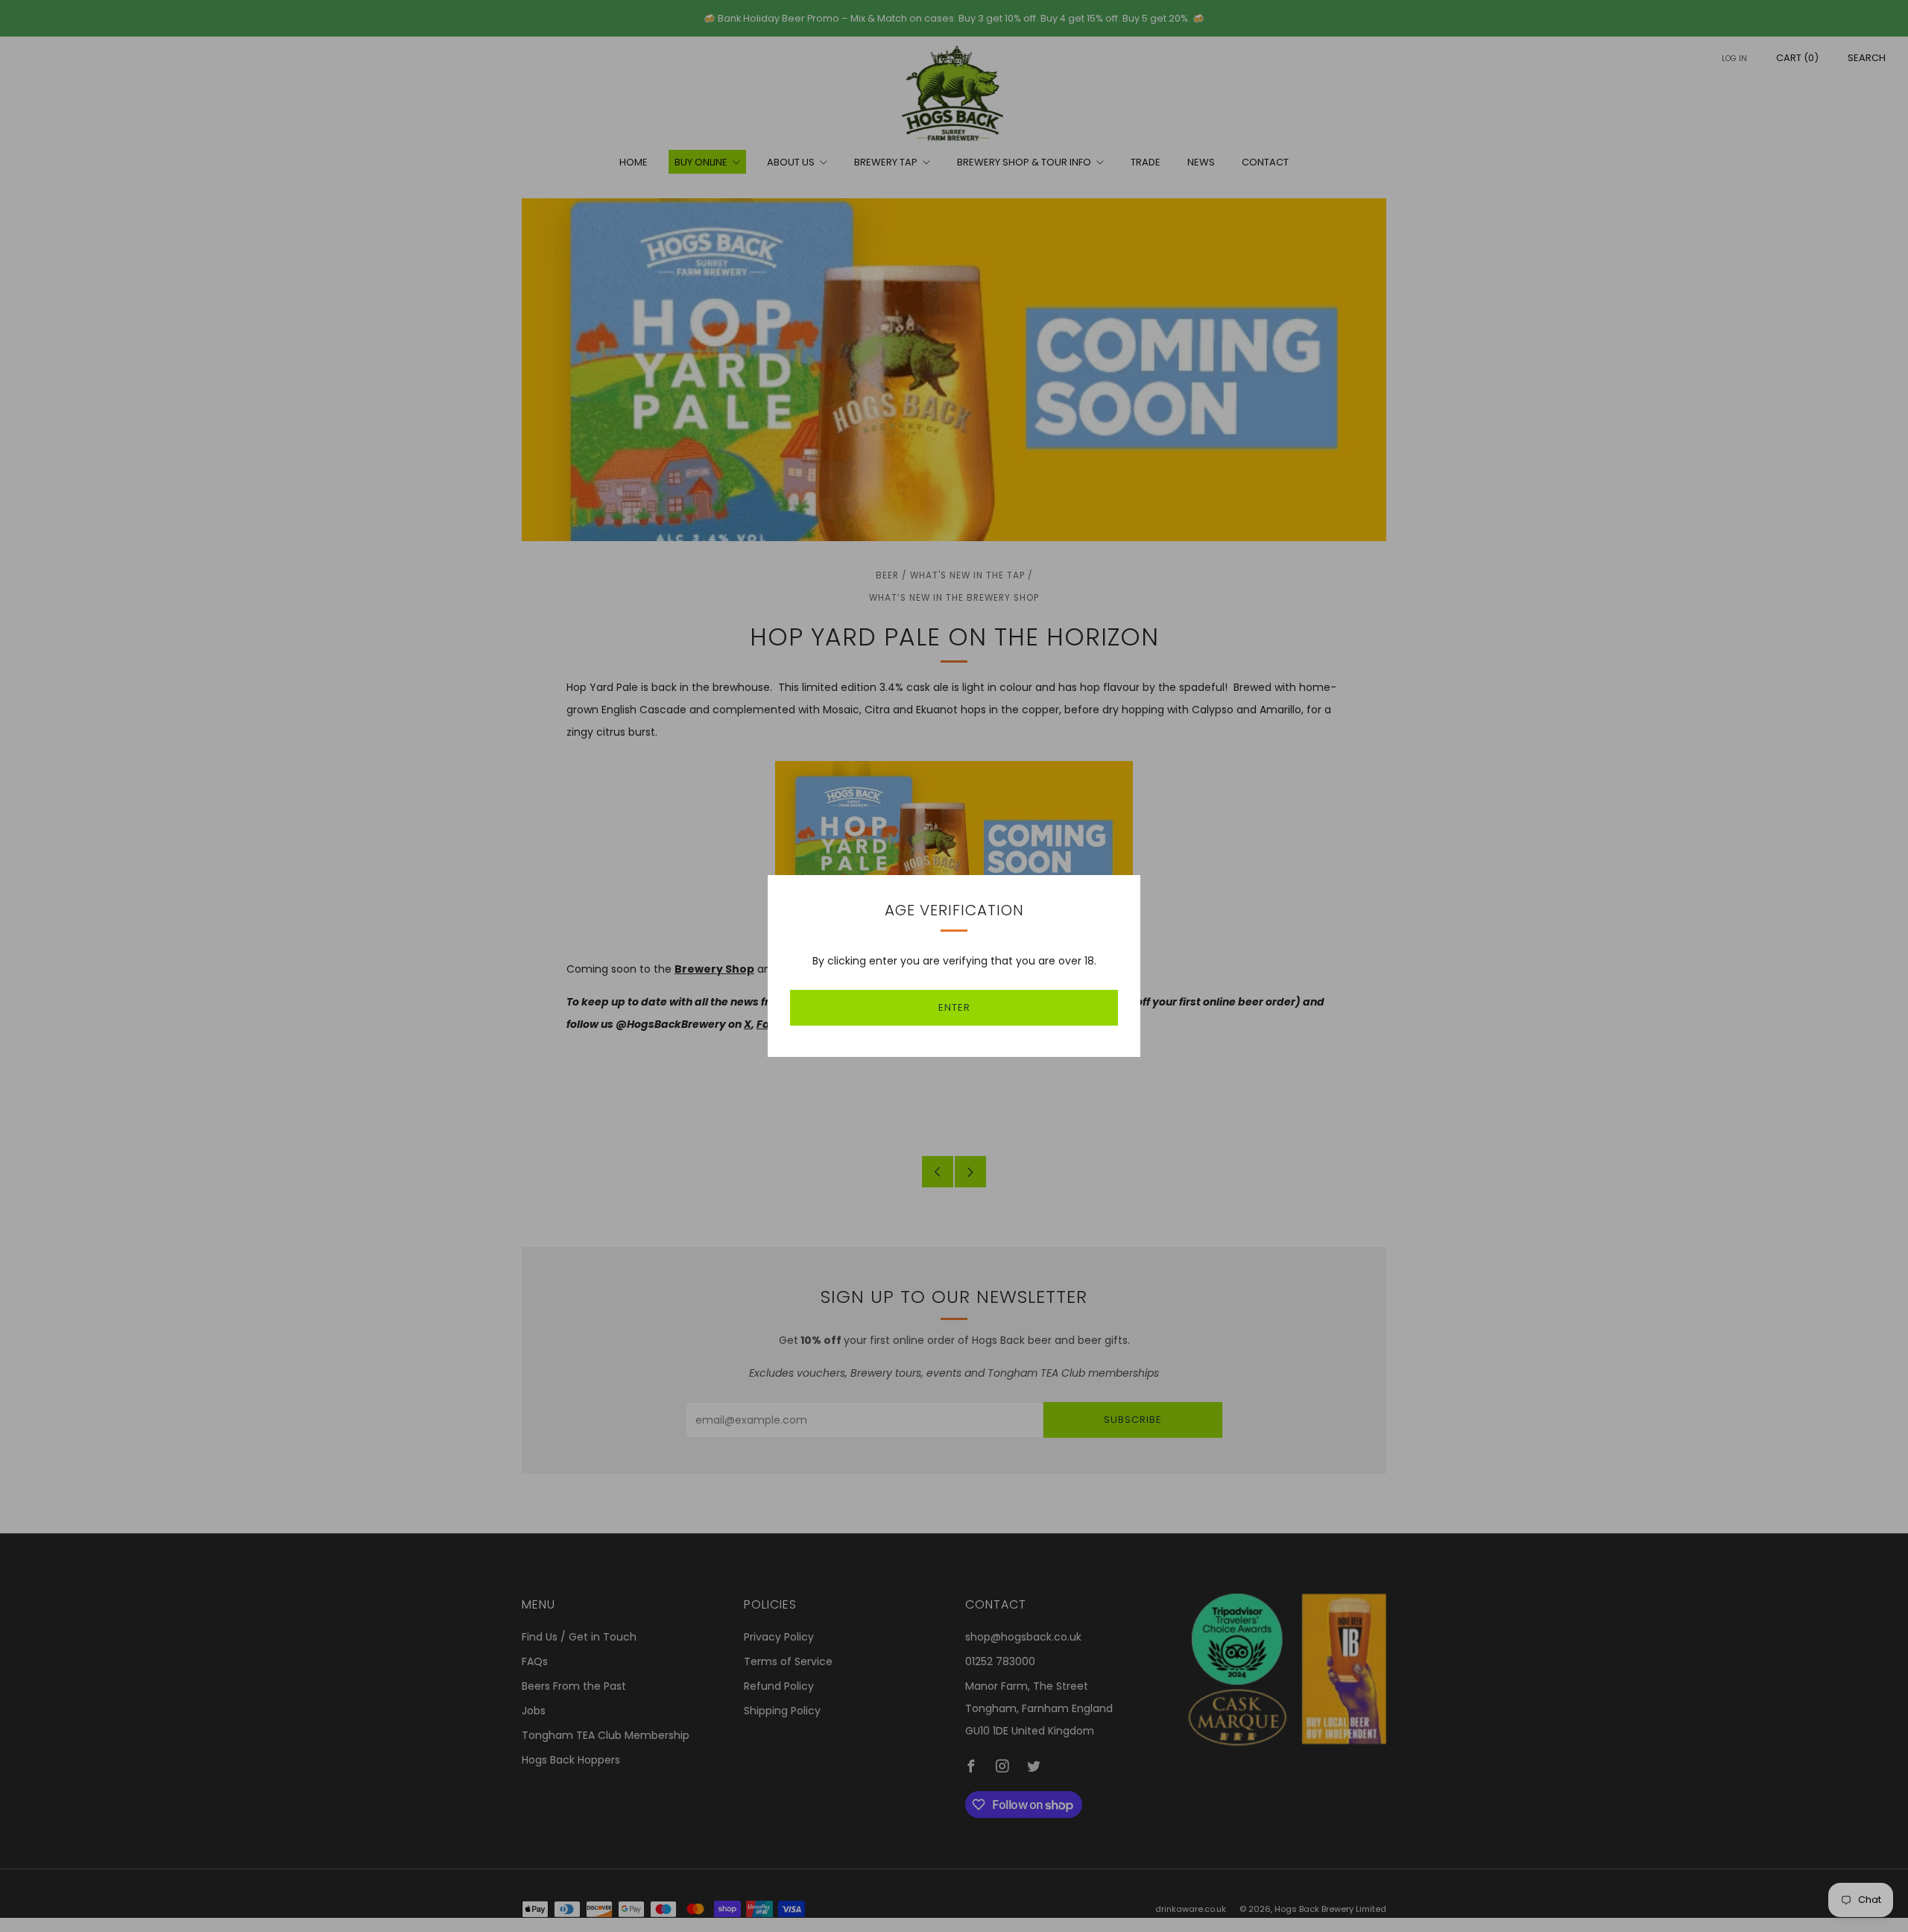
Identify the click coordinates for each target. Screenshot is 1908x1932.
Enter (954, 1007)
